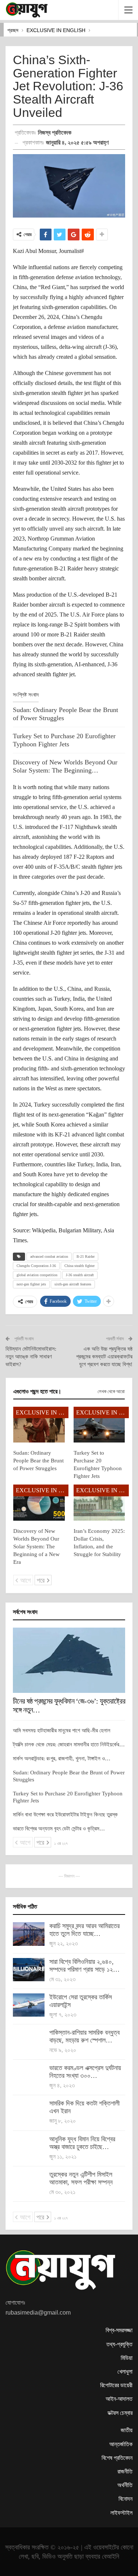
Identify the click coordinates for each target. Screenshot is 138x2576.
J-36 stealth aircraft (80, 1275)
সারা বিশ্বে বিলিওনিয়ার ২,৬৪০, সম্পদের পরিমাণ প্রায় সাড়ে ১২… (84, 1966)
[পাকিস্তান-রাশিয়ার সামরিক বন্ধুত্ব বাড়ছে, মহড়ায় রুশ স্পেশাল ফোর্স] (29, 2041)
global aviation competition (37, 1275)
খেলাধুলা (125, 2372)
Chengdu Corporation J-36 (36, 1266)
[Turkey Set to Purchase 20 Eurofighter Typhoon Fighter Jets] (99, 1425)
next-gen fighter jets (31, 1284)
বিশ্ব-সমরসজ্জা (119, 2330)
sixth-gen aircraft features (73, 1284)
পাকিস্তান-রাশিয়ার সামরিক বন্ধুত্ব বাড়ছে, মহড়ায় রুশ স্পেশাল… (84, 2036)
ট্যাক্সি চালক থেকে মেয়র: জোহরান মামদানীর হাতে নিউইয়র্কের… (69, 1744)
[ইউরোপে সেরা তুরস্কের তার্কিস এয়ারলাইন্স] (29, 2005)
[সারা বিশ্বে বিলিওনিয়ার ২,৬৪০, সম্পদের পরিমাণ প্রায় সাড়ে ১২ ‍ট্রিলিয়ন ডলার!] (29, 1970)
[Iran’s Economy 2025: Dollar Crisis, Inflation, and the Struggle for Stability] (99, 1503)
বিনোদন (125, 2499)
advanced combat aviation (49, 1256)
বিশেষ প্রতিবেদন (117, 2458)
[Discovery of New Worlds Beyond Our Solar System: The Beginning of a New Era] (39, 1503)
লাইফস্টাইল (121, 2513)
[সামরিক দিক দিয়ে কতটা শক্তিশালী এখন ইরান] (29, 2111)
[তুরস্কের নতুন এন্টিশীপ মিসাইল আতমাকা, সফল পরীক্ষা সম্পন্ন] (29, 2183)
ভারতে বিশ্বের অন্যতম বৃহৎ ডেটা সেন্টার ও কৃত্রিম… (59, 1829)
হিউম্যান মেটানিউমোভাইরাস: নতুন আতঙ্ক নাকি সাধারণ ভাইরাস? (31, 1357)
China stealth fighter (79, 1266)
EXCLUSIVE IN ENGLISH (42, 1412)
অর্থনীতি (125, 2485)
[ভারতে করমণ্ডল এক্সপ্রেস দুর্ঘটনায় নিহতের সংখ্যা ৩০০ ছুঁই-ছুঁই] (29, 2076)
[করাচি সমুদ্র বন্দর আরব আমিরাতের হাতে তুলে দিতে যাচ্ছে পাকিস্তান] (29, 1934)
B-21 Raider (86, 1256)
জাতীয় (127, 2430)
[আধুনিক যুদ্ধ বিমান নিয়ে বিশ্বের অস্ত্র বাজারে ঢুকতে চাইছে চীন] (29, 2147)
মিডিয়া (127, 2358)
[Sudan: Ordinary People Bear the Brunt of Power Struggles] (39, 1425)
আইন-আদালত (119, 2399)
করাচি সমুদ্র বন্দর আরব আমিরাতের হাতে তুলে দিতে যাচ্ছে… (84, 1930)
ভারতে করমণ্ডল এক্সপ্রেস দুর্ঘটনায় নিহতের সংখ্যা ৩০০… (85, 2072)
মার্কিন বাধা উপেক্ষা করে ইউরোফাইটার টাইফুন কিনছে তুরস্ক (65, 1815)
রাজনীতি (125, 2471)
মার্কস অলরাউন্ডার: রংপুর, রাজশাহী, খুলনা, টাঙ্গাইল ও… (62, 1759)
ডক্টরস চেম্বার (120, 2413)
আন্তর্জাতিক (121, 2444)
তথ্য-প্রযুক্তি (119, 2344)
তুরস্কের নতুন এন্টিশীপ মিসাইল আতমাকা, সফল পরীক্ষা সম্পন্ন (81, 2178)
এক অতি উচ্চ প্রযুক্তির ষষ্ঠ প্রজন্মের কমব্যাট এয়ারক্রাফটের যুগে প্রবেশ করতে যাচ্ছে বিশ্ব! (104, 1357)
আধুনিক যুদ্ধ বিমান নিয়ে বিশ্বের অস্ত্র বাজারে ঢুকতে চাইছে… (82, 2143)
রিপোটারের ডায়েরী (116, 2385)
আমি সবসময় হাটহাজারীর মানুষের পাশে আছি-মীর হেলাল (62, 1730)
